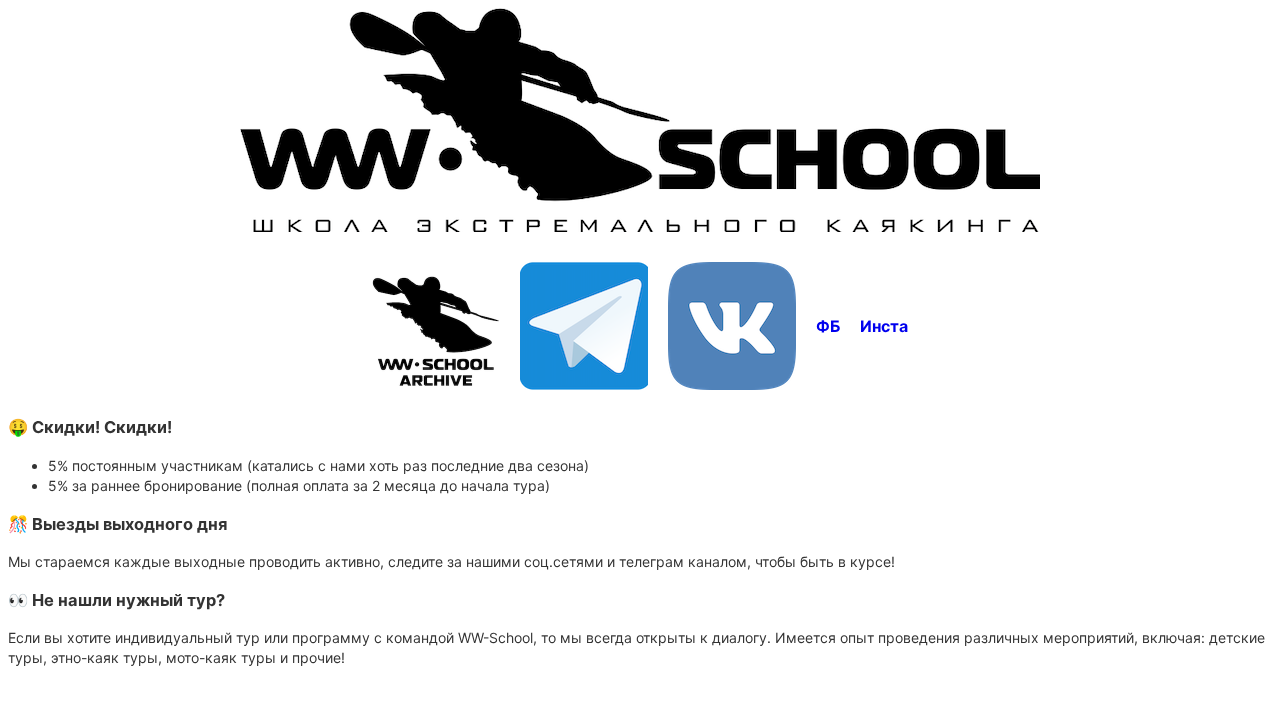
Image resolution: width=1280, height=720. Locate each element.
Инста (884, 326)
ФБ (828, 326)
